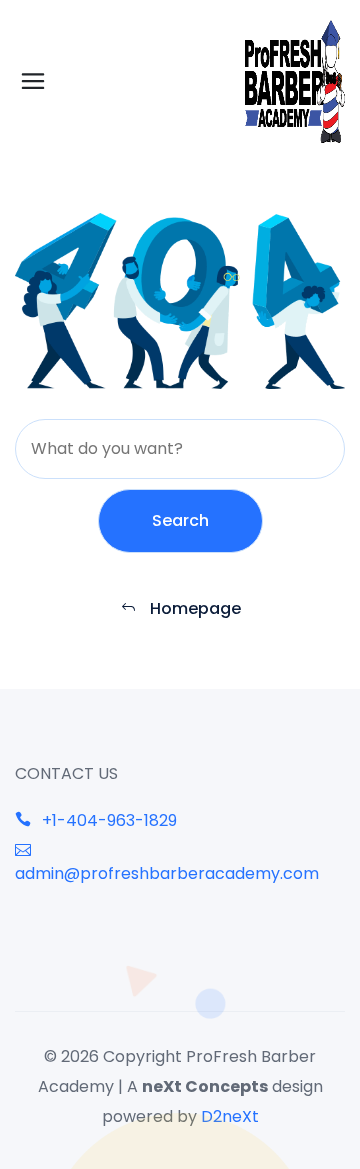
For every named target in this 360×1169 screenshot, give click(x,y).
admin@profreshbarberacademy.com (167, 873)
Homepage (193, 608)
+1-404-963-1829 (107, 820)
